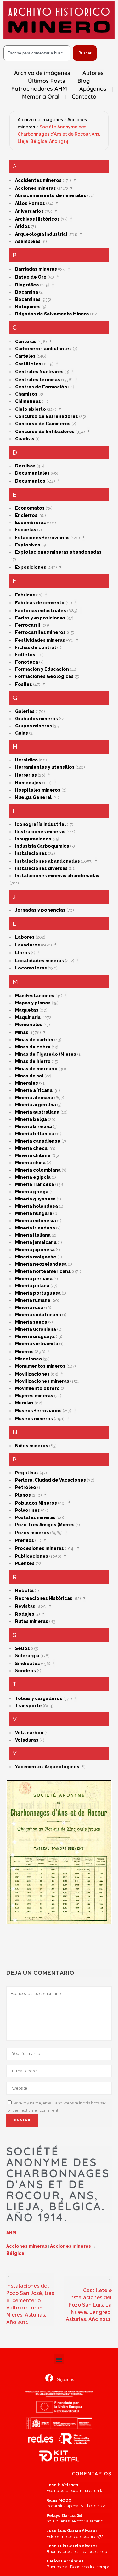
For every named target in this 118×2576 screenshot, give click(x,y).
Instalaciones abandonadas (48, 861)
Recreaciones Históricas (44, 1598)
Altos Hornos (30, 203)
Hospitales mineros (38, 790)
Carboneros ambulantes (43, 349)
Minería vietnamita (37, 1344)
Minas (22, 1032)
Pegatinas (27, 1473)
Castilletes (28, 364)
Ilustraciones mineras (40, 832)
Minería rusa (29, 1308)
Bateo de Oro (31, 277)
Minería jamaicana (36, 1242)
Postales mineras (35, 1517)
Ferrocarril (28, 625)
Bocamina (27, 292)
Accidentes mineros (38, 180)
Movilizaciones (32, 1374)
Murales (24, 1403)
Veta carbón (29, 1733)
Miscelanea (28, 1359)
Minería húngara (34, 1213)
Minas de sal (29, 1076)
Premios (25, 1540)
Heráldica (26, 760)
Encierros (26, 515)
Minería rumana (33, 1300)
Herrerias (26, 775)
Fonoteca (27, 662)
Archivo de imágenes (40, 120)
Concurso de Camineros (43, 424)
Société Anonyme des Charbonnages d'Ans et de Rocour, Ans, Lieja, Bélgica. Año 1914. (59, 134)
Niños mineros (32, 1446)
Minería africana (34, 1090)
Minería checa (31, 1148)
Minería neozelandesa (41, 1264)
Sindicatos (28, 1664)
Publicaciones (32, 1556)
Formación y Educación (42, 669)
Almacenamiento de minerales (51, 195)
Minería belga (31, 1119)
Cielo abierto (31, 409)
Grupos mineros (34, 726)
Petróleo (26, 1487)
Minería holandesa (37, 1206)
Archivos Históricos (37, 219)
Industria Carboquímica (42, 846)
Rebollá (24, 1590)
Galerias (25, 711)
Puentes (25, 1563)
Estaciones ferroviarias (42, 538)
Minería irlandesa (35, 1228)
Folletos (25, 655)
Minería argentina (36, 1105)
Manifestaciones (35, 996)
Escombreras (31, 523)
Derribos (25, 466)
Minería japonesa (35, 1250)
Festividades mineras (40, 640)
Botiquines (28, 307)
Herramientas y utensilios (45, 767)
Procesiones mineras (39, 1548)
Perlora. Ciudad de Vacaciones (51, 1480)
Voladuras (27, 1740)
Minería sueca (31, 1322)
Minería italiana (33, 1235)
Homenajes (28, 783)
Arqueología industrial (41, 234)
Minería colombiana (38, 1170)
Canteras (26, 342)
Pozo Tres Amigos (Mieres (45, 1525)
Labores (25, 937)
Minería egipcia (33, 1177)
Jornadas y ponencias (40, 910)
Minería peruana (34, 1279)
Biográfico (27, 285)
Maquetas (27, 1010)
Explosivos (28, 545)
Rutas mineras (32, 1621)
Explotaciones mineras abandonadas (58, 552)
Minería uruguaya (35, 1336)
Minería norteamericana (43, 1271)
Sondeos (25, 1671)
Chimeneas (28, 401)
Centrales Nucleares (39, 372)
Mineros (24, 1352)
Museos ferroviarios (38, 1411)
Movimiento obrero (37, 1388)
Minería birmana (34, 1127)
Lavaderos (28, 945)
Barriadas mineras (36, 269)
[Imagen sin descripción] (59, 1852)
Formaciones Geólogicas (44, 676)
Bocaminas (28, 299)
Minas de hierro (33, 1061)
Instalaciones (31, 853)
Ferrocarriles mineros (40, 632)
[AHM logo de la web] (59, 20)
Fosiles (24, 684)
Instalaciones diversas (41, 868)
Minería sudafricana (38, 1315)
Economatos (30, 508)
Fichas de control (36, 647)
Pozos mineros (32, 1533)
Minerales (27, 1083)
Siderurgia (27, 1656)
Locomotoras (31, 968)
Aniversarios (29, 211)
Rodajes (25, 1614)
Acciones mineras (36, 188)
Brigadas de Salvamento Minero (52, 314)
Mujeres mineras (34, 1396)
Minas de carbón (34, 1040)
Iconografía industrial (40, 824)
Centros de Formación (41, 387)
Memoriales (29, 1025)
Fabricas (25, 595)
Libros (22, 953)
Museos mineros (34, 1419)
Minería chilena (33, 1155)
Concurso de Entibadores (45, 432)
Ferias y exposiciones (40, 618)
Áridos (22, 226)
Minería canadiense (38, 1141)
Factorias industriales (41, 611)
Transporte (28, 1706)
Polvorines (28, 1510)
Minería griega (32, 1192)
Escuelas (26, 530)
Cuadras (25, 439)
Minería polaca (32, 1286)
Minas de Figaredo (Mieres (46, 1054)
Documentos (30, 481)
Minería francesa (35, 1184)
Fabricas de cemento (40, 603)
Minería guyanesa (35, 1199)
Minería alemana (34, 1098)
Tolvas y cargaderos (39, 1698)
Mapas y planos (33, 1003)
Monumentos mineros (40, 1366)
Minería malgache (36, 1257)
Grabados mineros (37, 719)
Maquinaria (28, 1017)
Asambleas (28, 241)
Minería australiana (37, 1112)
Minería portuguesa (38, 1293)
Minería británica (35, 1134)
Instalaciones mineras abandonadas (57, 876)
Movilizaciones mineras (42, 1381)
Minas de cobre (33, 1047)
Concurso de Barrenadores (47, 416)
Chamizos (26, 394)
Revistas (25, 1606)
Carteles (25, 356)
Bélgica (15, 2253)
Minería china (30, 1163)
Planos (23, 1495)
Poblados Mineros (36, 1503)
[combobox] (37, 53)
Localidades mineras (39, 961)
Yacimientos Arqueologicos (47, 1767)
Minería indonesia (36, 1221)
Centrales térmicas (38, 380)
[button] (59, 2359)
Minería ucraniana (36, 1329)
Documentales (32, 473)
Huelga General (33, 797)
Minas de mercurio (36, 1069)
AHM (11, 2233)
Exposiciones (31, 567)
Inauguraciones (33, 839)
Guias (22, 733)
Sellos (22, 1648)
